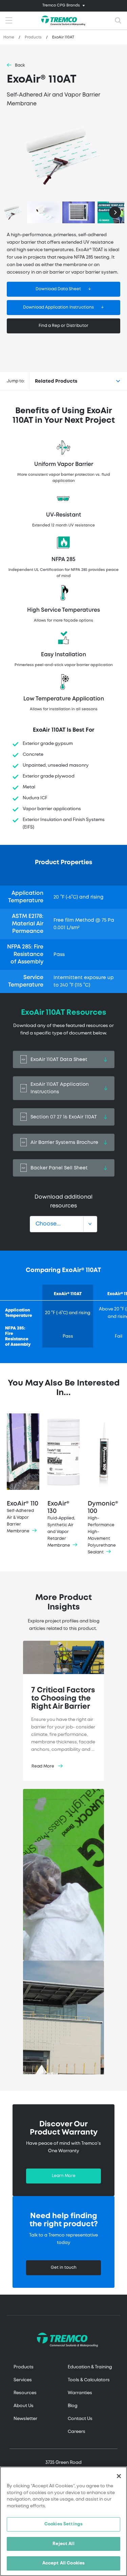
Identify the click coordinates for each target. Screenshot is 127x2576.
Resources (25, 2393)
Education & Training (90, 2367)
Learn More (64, 2176)
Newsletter (25, 2419)
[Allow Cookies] (63, 156)
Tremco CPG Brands (61, 5)
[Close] (119, 2476)
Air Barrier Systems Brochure (64, 1143)
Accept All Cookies (63, 2563)
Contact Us (80, 2419)
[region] (63, 2521)
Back (20, 65)
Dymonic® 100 (103, 1528)
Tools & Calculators (89, 2380)
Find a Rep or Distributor (63, 326)
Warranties (80, 2393)
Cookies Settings (63, 2524)
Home (9, 37)
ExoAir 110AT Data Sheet (59, 1060)
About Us (24, 2406)
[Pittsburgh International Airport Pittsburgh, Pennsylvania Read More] (63, 2020)
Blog (73, 2406)
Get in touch (64, 2268)
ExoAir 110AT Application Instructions (60, 1088)
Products (33, 37)
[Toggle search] (118, 21)
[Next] (115, 212)
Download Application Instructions (58, 307)
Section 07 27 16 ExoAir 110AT (64, 1117)
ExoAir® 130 (61, 1524)
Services (23, 2380)
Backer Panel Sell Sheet (59, 1168)
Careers (77, 2432)
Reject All (63, 2544)
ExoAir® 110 (23, 1517)
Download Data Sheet (58, 289)
